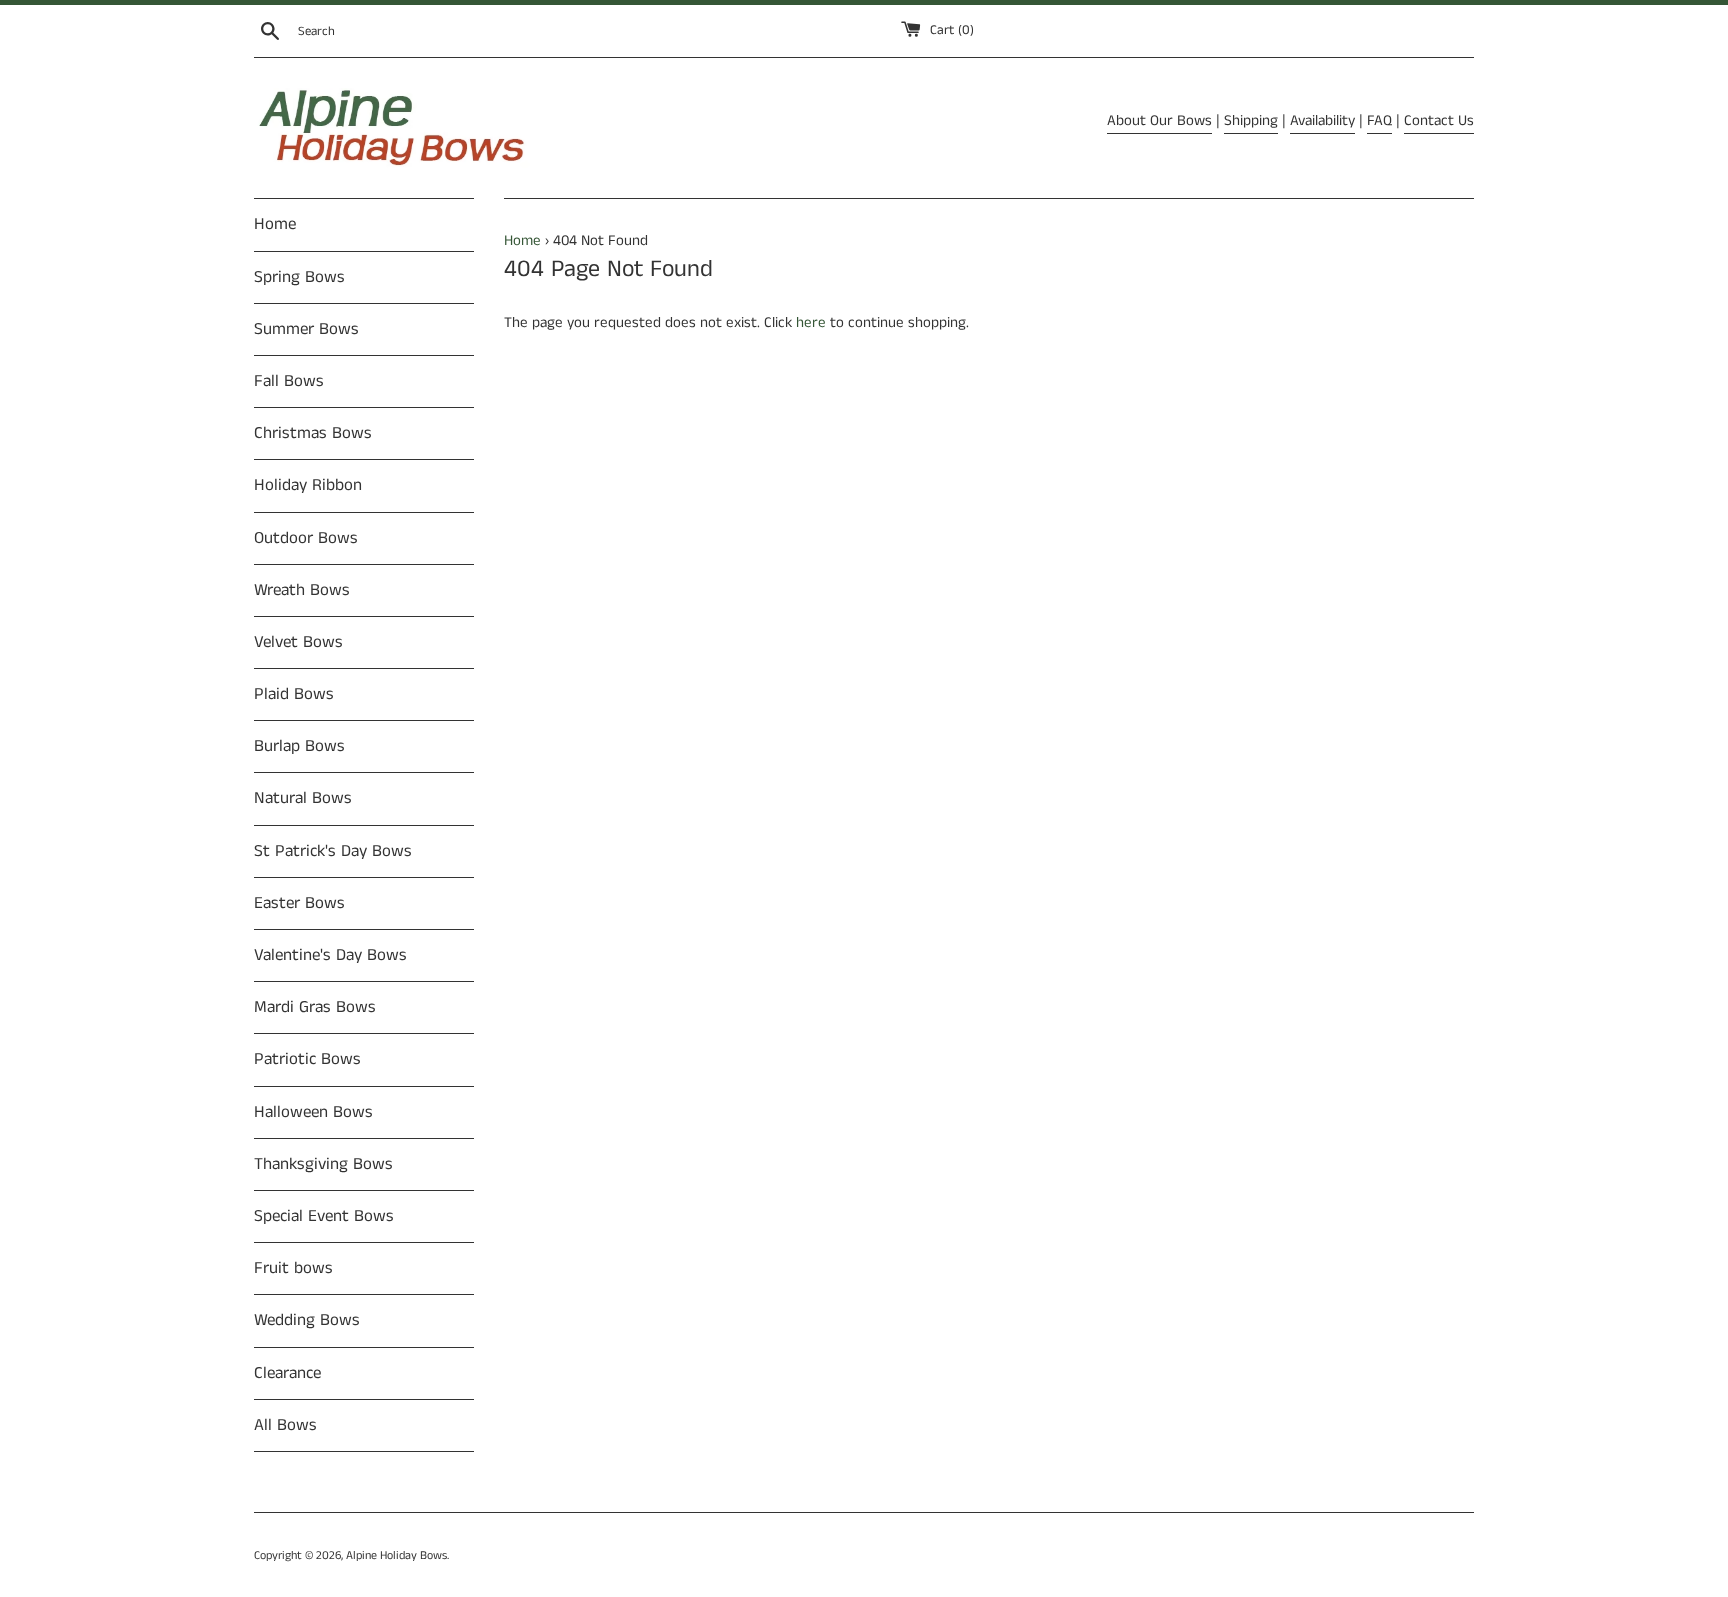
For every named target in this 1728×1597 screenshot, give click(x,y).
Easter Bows (299, 903)
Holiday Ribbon (308, 485)
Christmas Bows (313, 433)
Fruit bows (293, 1268)
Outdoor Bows (306, 538)
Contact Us (1439, 120)
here (811, 322)
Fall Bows (289, 381)
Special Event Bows (324, 1216)
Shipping (1251, 120)
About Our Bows (1159, 120)
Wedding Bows (307, 1320)
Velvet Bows (298, 642)
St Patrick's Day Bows (333, 851)
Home (275, 224)
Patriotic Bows (307, 1059)
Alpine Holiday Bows (396, 1555)
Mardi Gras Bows (315, 1007)
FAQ (1379, 120)
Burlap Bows (299, 746)
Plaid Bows (294, 694)
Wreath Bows (302, 590)
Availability (1322, 120)
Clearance (287, 1373)
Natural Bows (303, 798)
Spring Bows (299, 277)
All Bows (285, 1425)
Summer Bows (306, 329)
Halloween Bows (313, 1112)
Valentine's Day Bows (330, 955)
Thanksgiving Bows (323, 1164)
